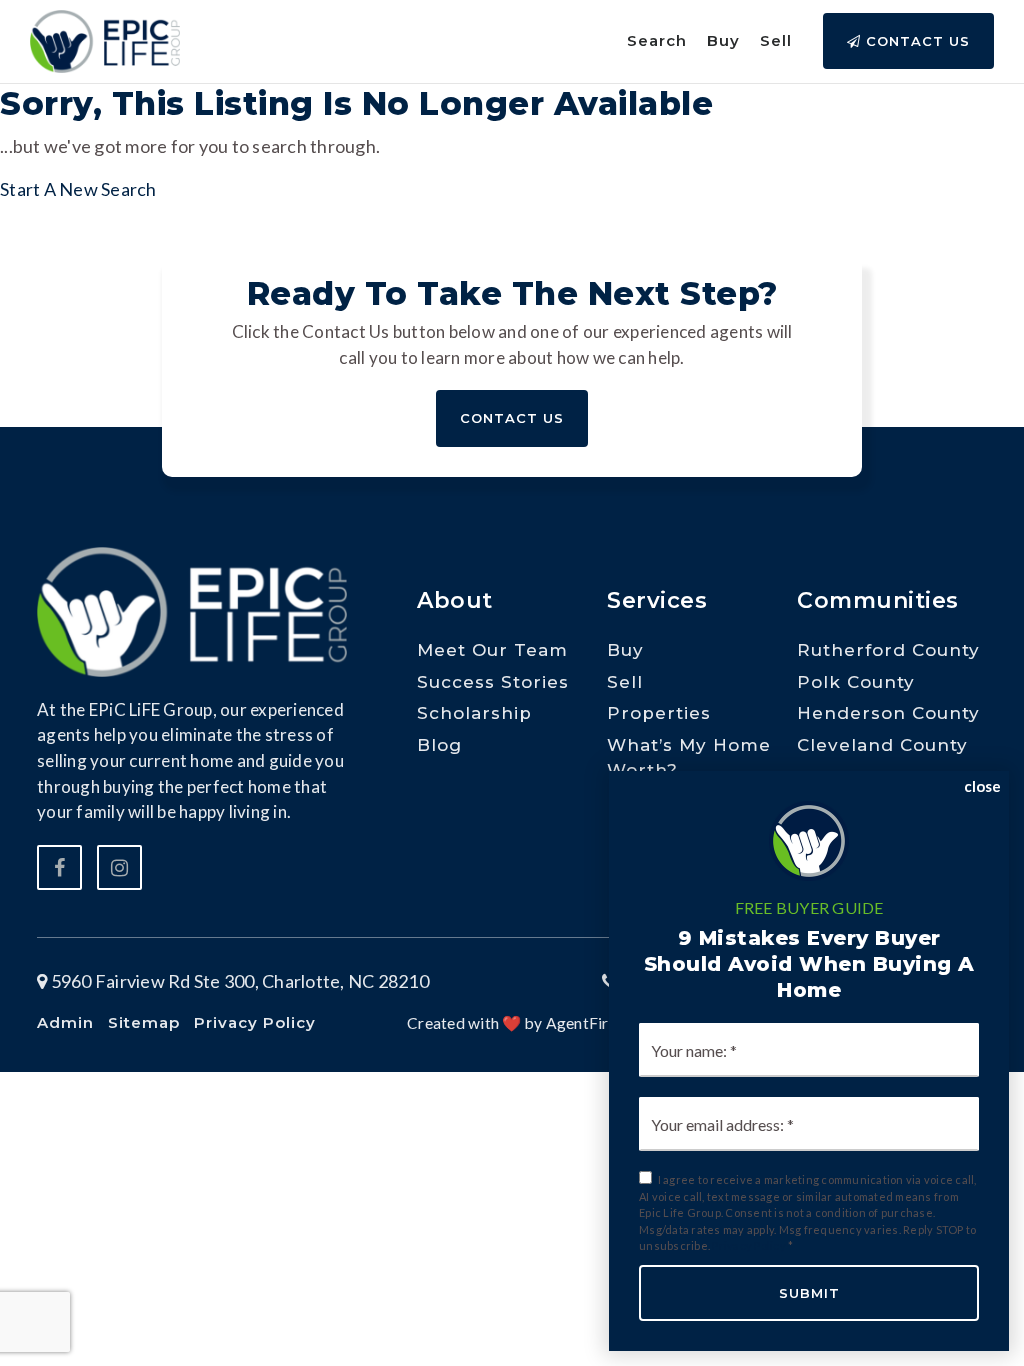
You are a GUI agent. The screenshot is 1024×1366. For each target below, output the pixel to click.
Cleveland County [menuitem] (882, 745)
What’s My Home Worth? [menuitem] (689, 758)
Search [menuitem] (657, 40)
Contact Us (915, 41)
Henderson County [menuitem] (888, 713)
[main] (512, 101)
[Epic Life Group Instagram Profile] (119, 867)
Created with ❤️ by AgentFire (512, 1023)
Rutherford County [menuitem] (888, 650)
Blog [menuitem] (439, 745)
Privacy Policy (749, 1245)
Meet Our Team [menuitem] (492, 650)
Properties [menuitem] (659, 713)
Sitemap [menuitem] (144, 1022)
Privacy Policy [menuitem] (255, 1022)
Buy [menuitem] (723, 40)
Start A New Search (78, 189)
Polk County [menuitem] (856, 682)
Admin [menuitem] (65, 1022)
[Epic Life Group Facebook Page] (59, 867)
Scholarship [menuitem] (474, 713)
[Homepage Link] (105, 39)
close (982, 786)
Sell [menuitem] (776, 40)
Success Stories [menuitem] (493, 682)
